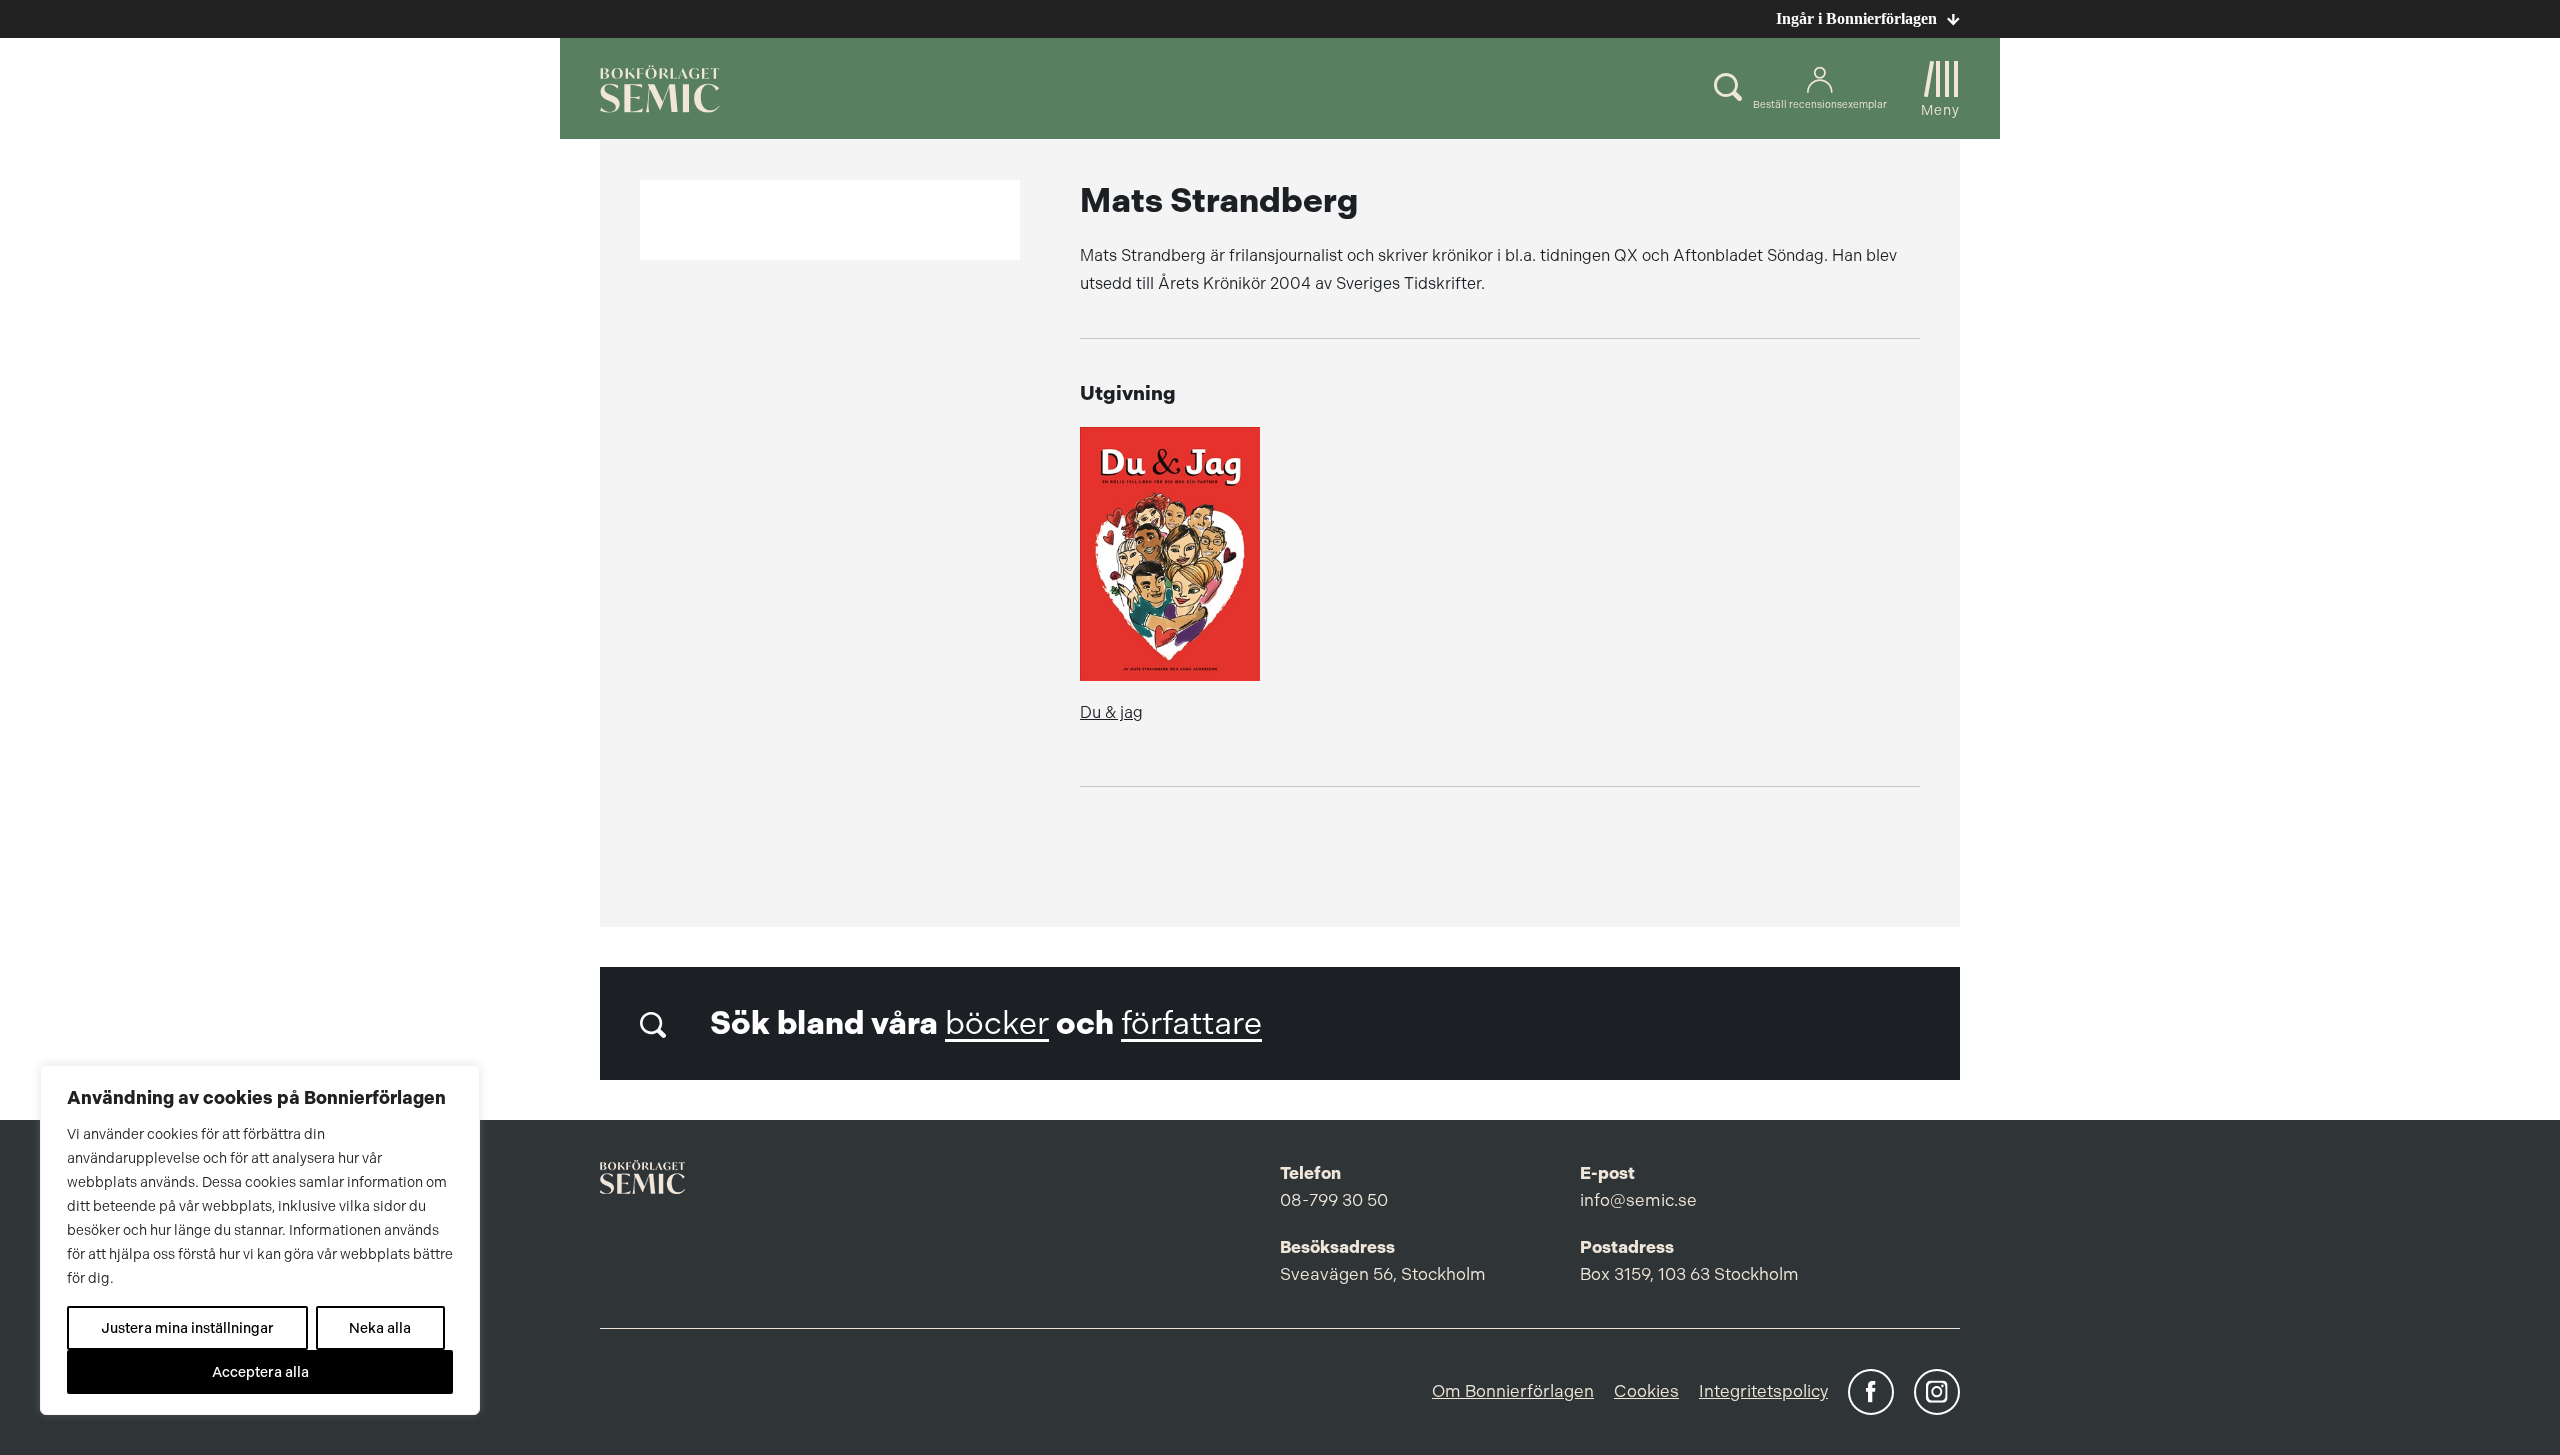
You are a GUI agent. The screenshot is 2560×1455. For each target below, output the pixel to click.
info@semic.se (1638, 1200)
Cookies (1646, 1391)
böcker (997, 1023)
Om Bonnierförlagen (1513, 1391)
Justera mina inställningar (187, 1328)
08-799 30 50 (1334, 1200)
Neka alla (380, 1328)
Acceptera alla (260, 1372)
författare (1191, 1023)
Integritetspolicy (1763, 1391)
